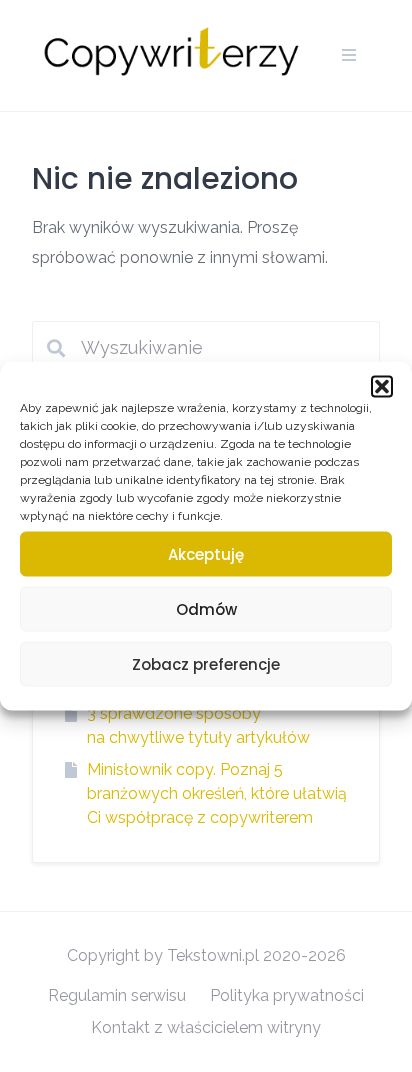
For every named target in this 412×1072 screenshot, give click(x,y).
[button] (382, 387)
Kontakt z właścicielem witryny (206, 1027)
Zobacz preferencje (206, 663)
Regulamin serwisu (117, 995)
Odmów (206, 608)
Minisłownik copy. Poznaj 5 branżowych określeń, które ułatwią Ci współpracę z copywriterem (217, 793)
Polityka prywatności (287, 995)
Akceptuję (206, 553)
